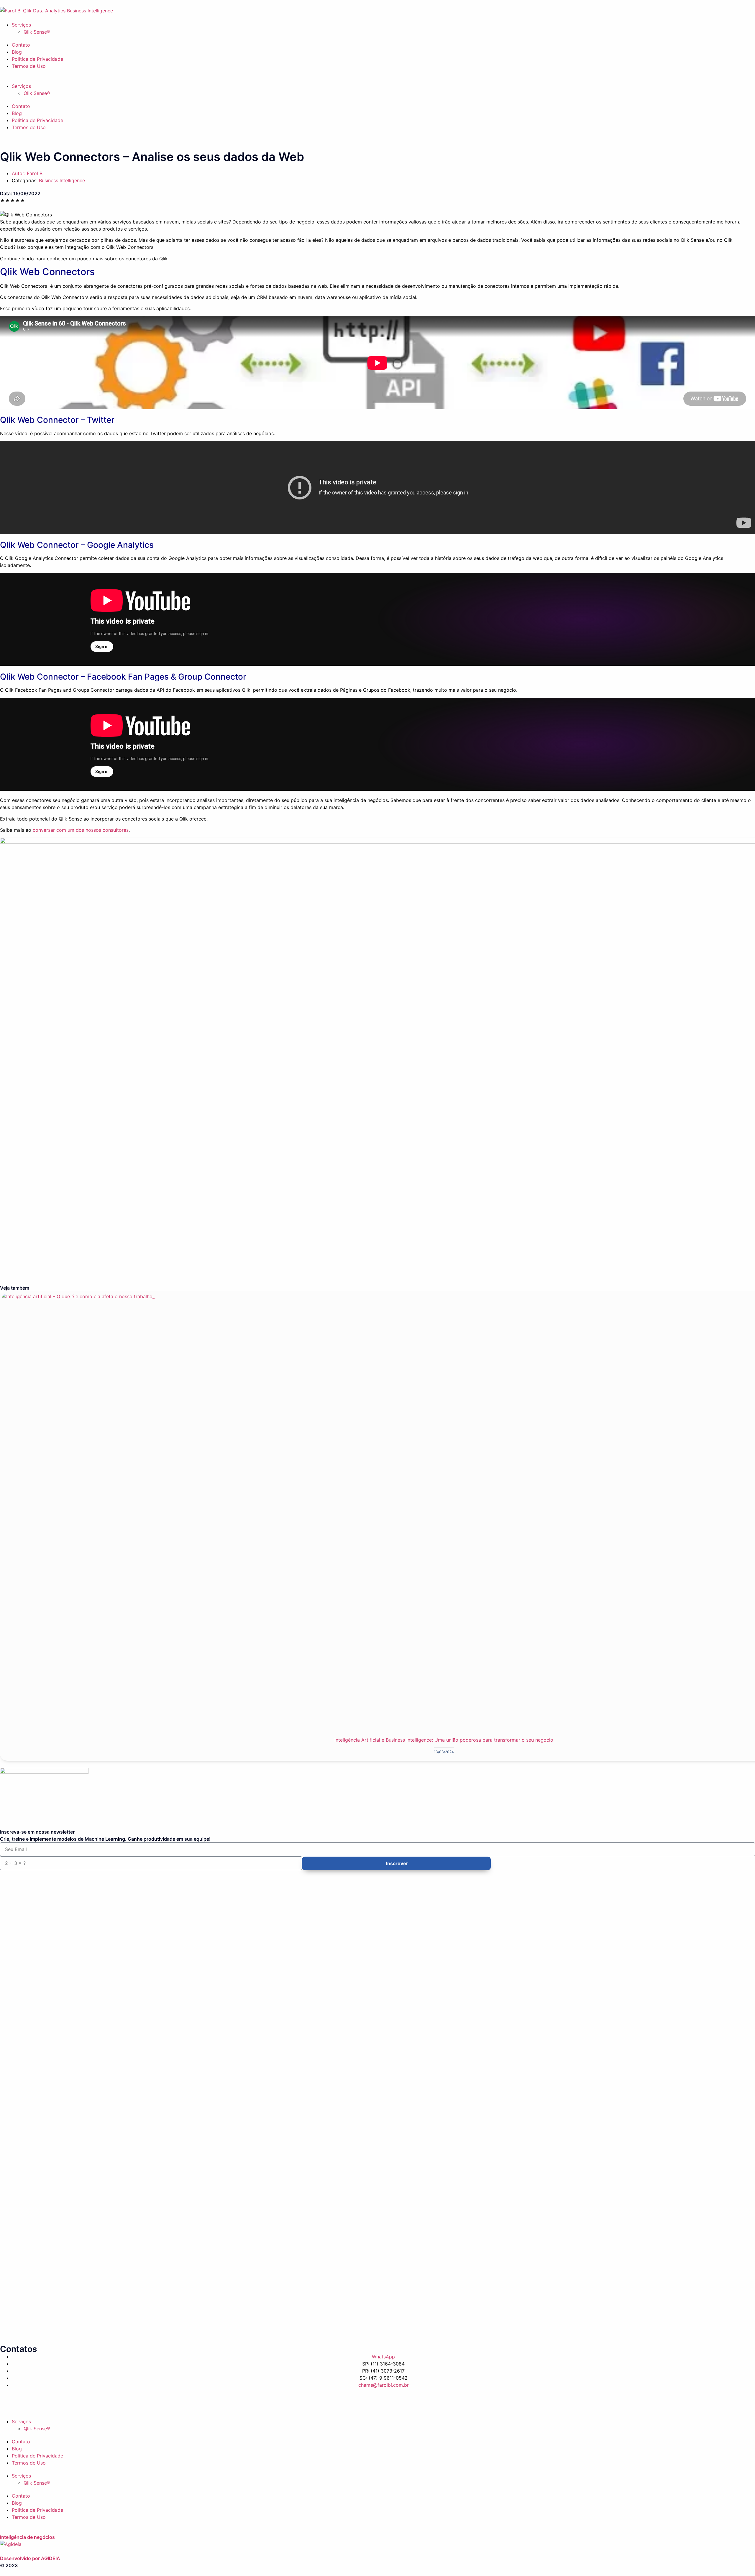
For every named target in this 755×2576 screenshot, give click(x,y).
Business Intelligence (62, 180)
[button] (377, 79)
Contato (21, 45)
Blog (17, 52)
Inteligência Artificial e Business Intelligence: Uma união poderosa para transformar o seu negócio (444, 1740)
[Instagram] (511, 2402)
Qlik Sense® (37, 32)
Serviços (21, 25)
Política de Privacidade (37, 59)
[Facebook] (7, 2402)
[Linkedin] (259, 2402)
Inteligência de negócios (27, 2537)
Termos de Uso (29, 66)
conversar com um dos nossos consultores (81, 830)
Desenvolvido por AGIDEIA (30, 2558)
